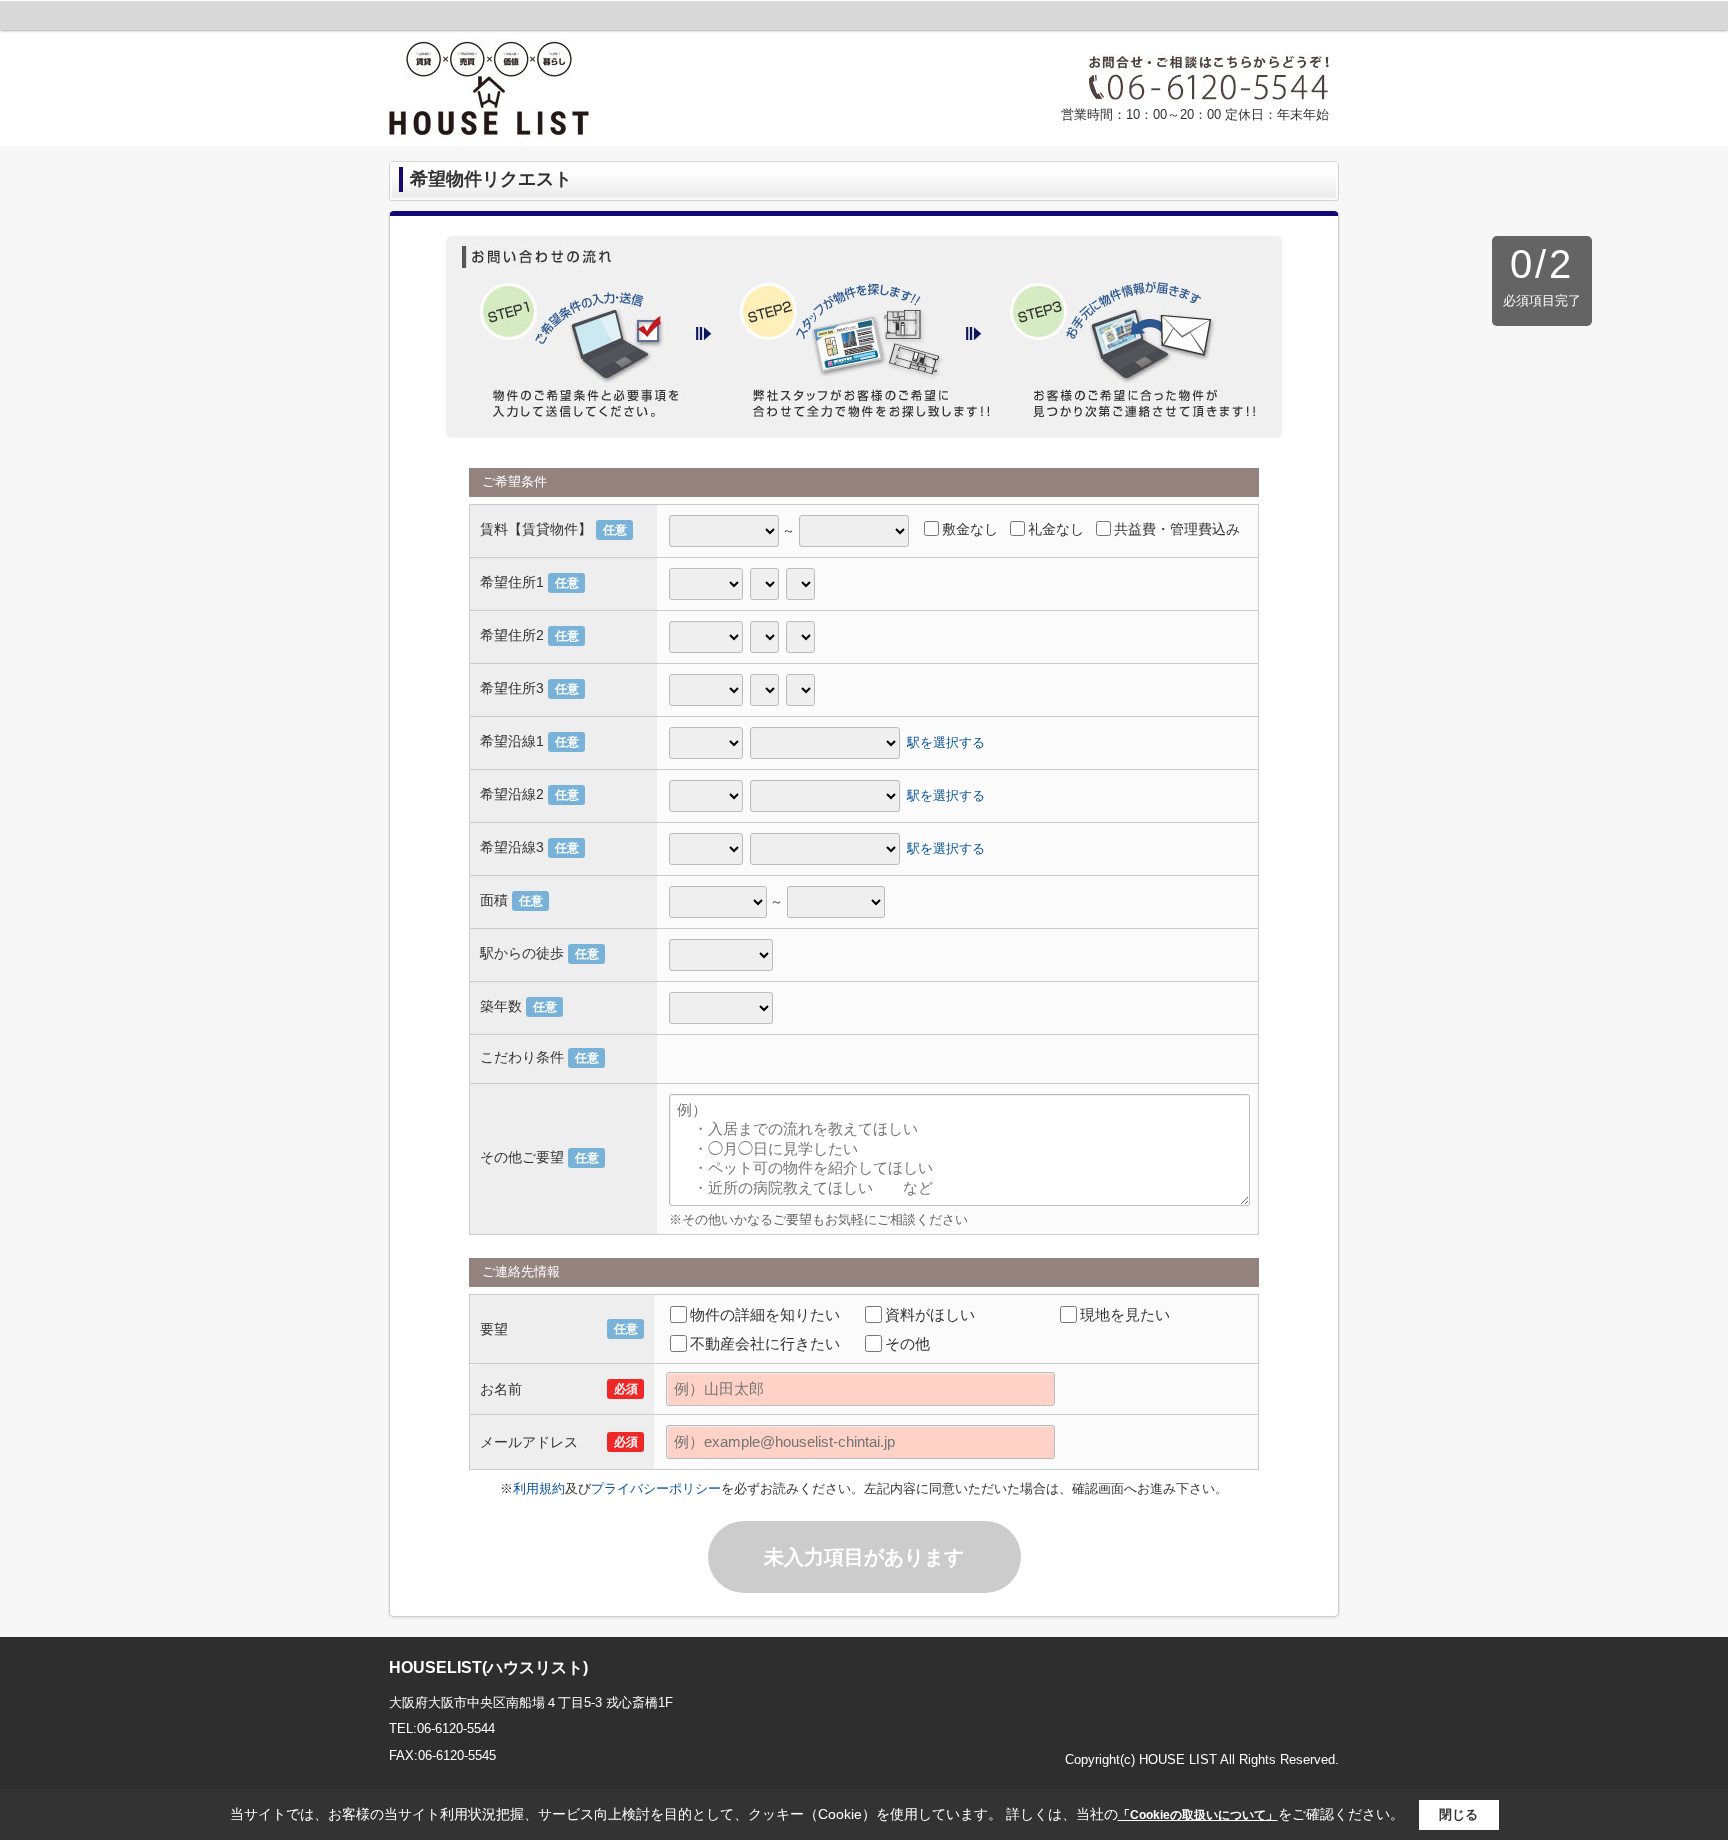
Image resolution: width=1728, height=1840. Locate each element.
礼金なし (1056, 529)
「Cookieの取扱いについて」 (1198, 1815)
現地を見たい (1125, 1314)
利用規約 (539, 1488)
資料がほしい (930, 1314)
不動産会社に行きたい (765, 1343)
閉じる (1458, 1814)
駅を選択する (946, 741)
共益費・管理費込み (1177, 529)
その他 (907, 1343)
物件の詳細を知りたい (765, 1314)
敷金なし (970, 529)
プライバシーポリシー (656, 1488)
